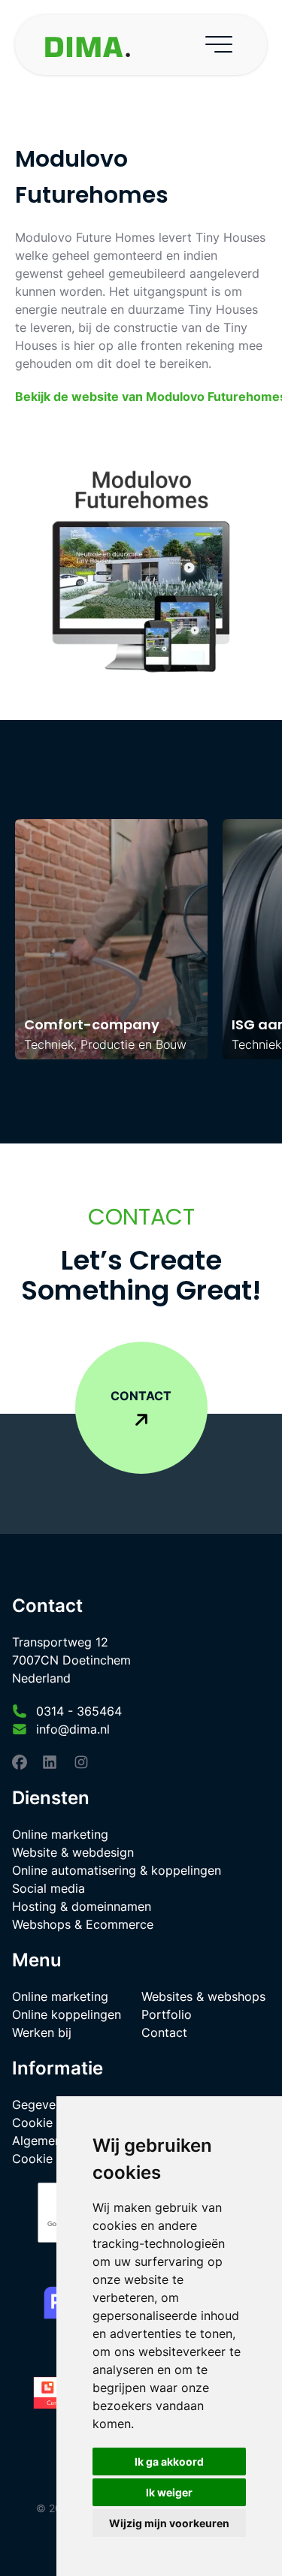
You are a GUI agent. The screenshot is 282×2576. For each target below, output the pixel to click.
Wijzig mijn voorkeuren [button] (169, 2523)
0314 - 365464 (79, 1711)
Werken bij (42, 2032)
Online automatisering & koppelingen (117, 1870)
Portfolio (167, 2014)
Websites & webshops (203, 1996)
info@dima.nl (73, 1729)
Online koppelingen (67, 2014)
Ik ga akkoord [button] (169, 2462)
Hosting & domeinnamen (82, 1906)
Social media (49, 1888)
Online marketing (60, 1834)
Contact (164, 2032)
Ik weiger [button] (169, 2492)
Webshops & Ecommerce (83, 1924)
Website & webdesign (73, 1852)
